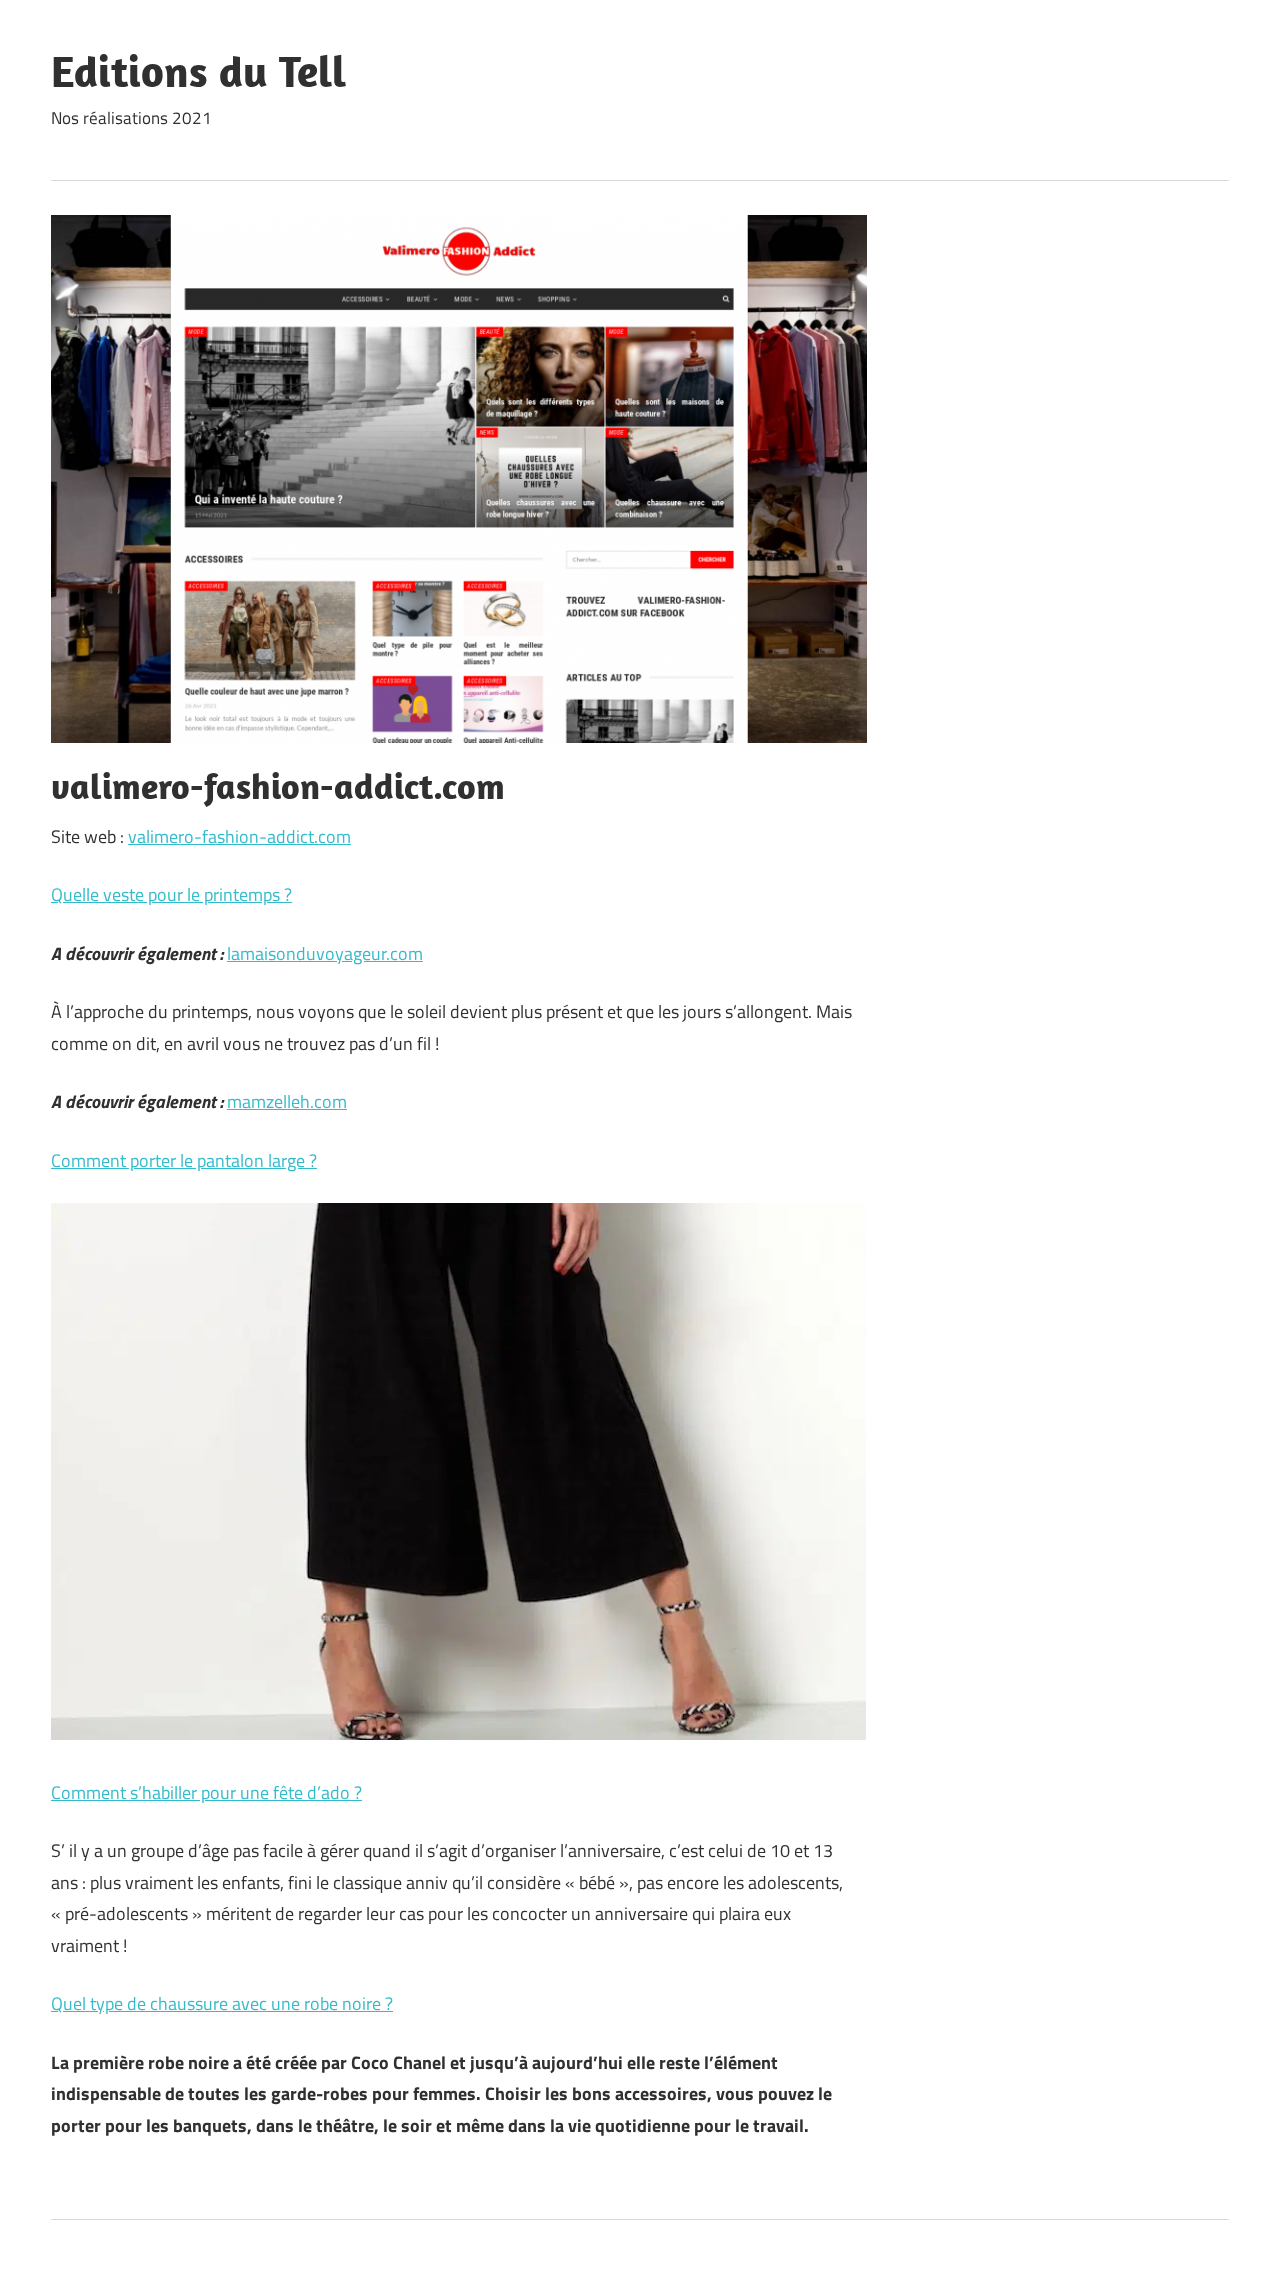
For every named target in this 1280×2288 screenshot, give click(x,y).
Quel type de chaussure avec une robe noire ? (222, 2003)
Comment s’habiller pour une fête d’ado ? (206, 1792)
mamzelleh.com (287, 1101)
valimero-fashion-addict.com (239, 836)
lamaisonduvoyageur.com (325, 953)
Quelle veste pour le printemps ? (171, 894)
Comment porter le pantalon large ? (184, 1160)
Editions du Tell (198, 71)
